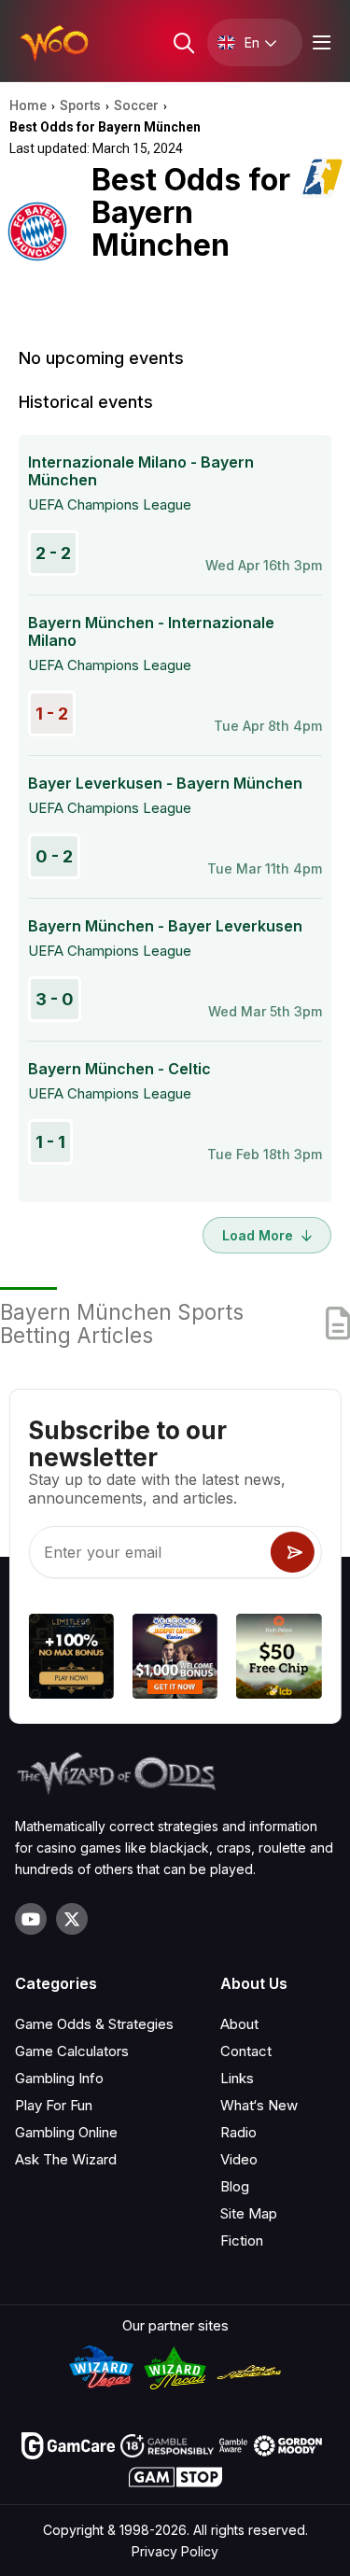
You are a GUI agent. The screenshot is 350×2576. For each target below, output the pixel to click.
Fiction (242, 2240)
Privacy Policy (175, 2551)
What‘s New (259, 2105)
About (239, 2024)
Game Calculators (72, 2051)
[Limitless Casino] (70, 1659)
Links (237, 2078)
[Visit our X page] (72, 1919)
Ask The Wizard (66, 2159)
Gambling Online (66, 2132)
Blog (235, 2186)
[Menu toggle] (319, 42)
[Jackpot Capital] (175, 1659)
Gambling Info (59, 2078)
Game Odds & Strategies (94, 2024)
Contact (246, 2051)
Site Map (249, 2213)
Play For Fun (54, 2105)
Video (239, 2159)
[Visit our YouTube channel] (31, 1919)
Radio (238, 2132)
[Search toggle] (182, 42)
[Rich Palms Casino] (279, 1659)
